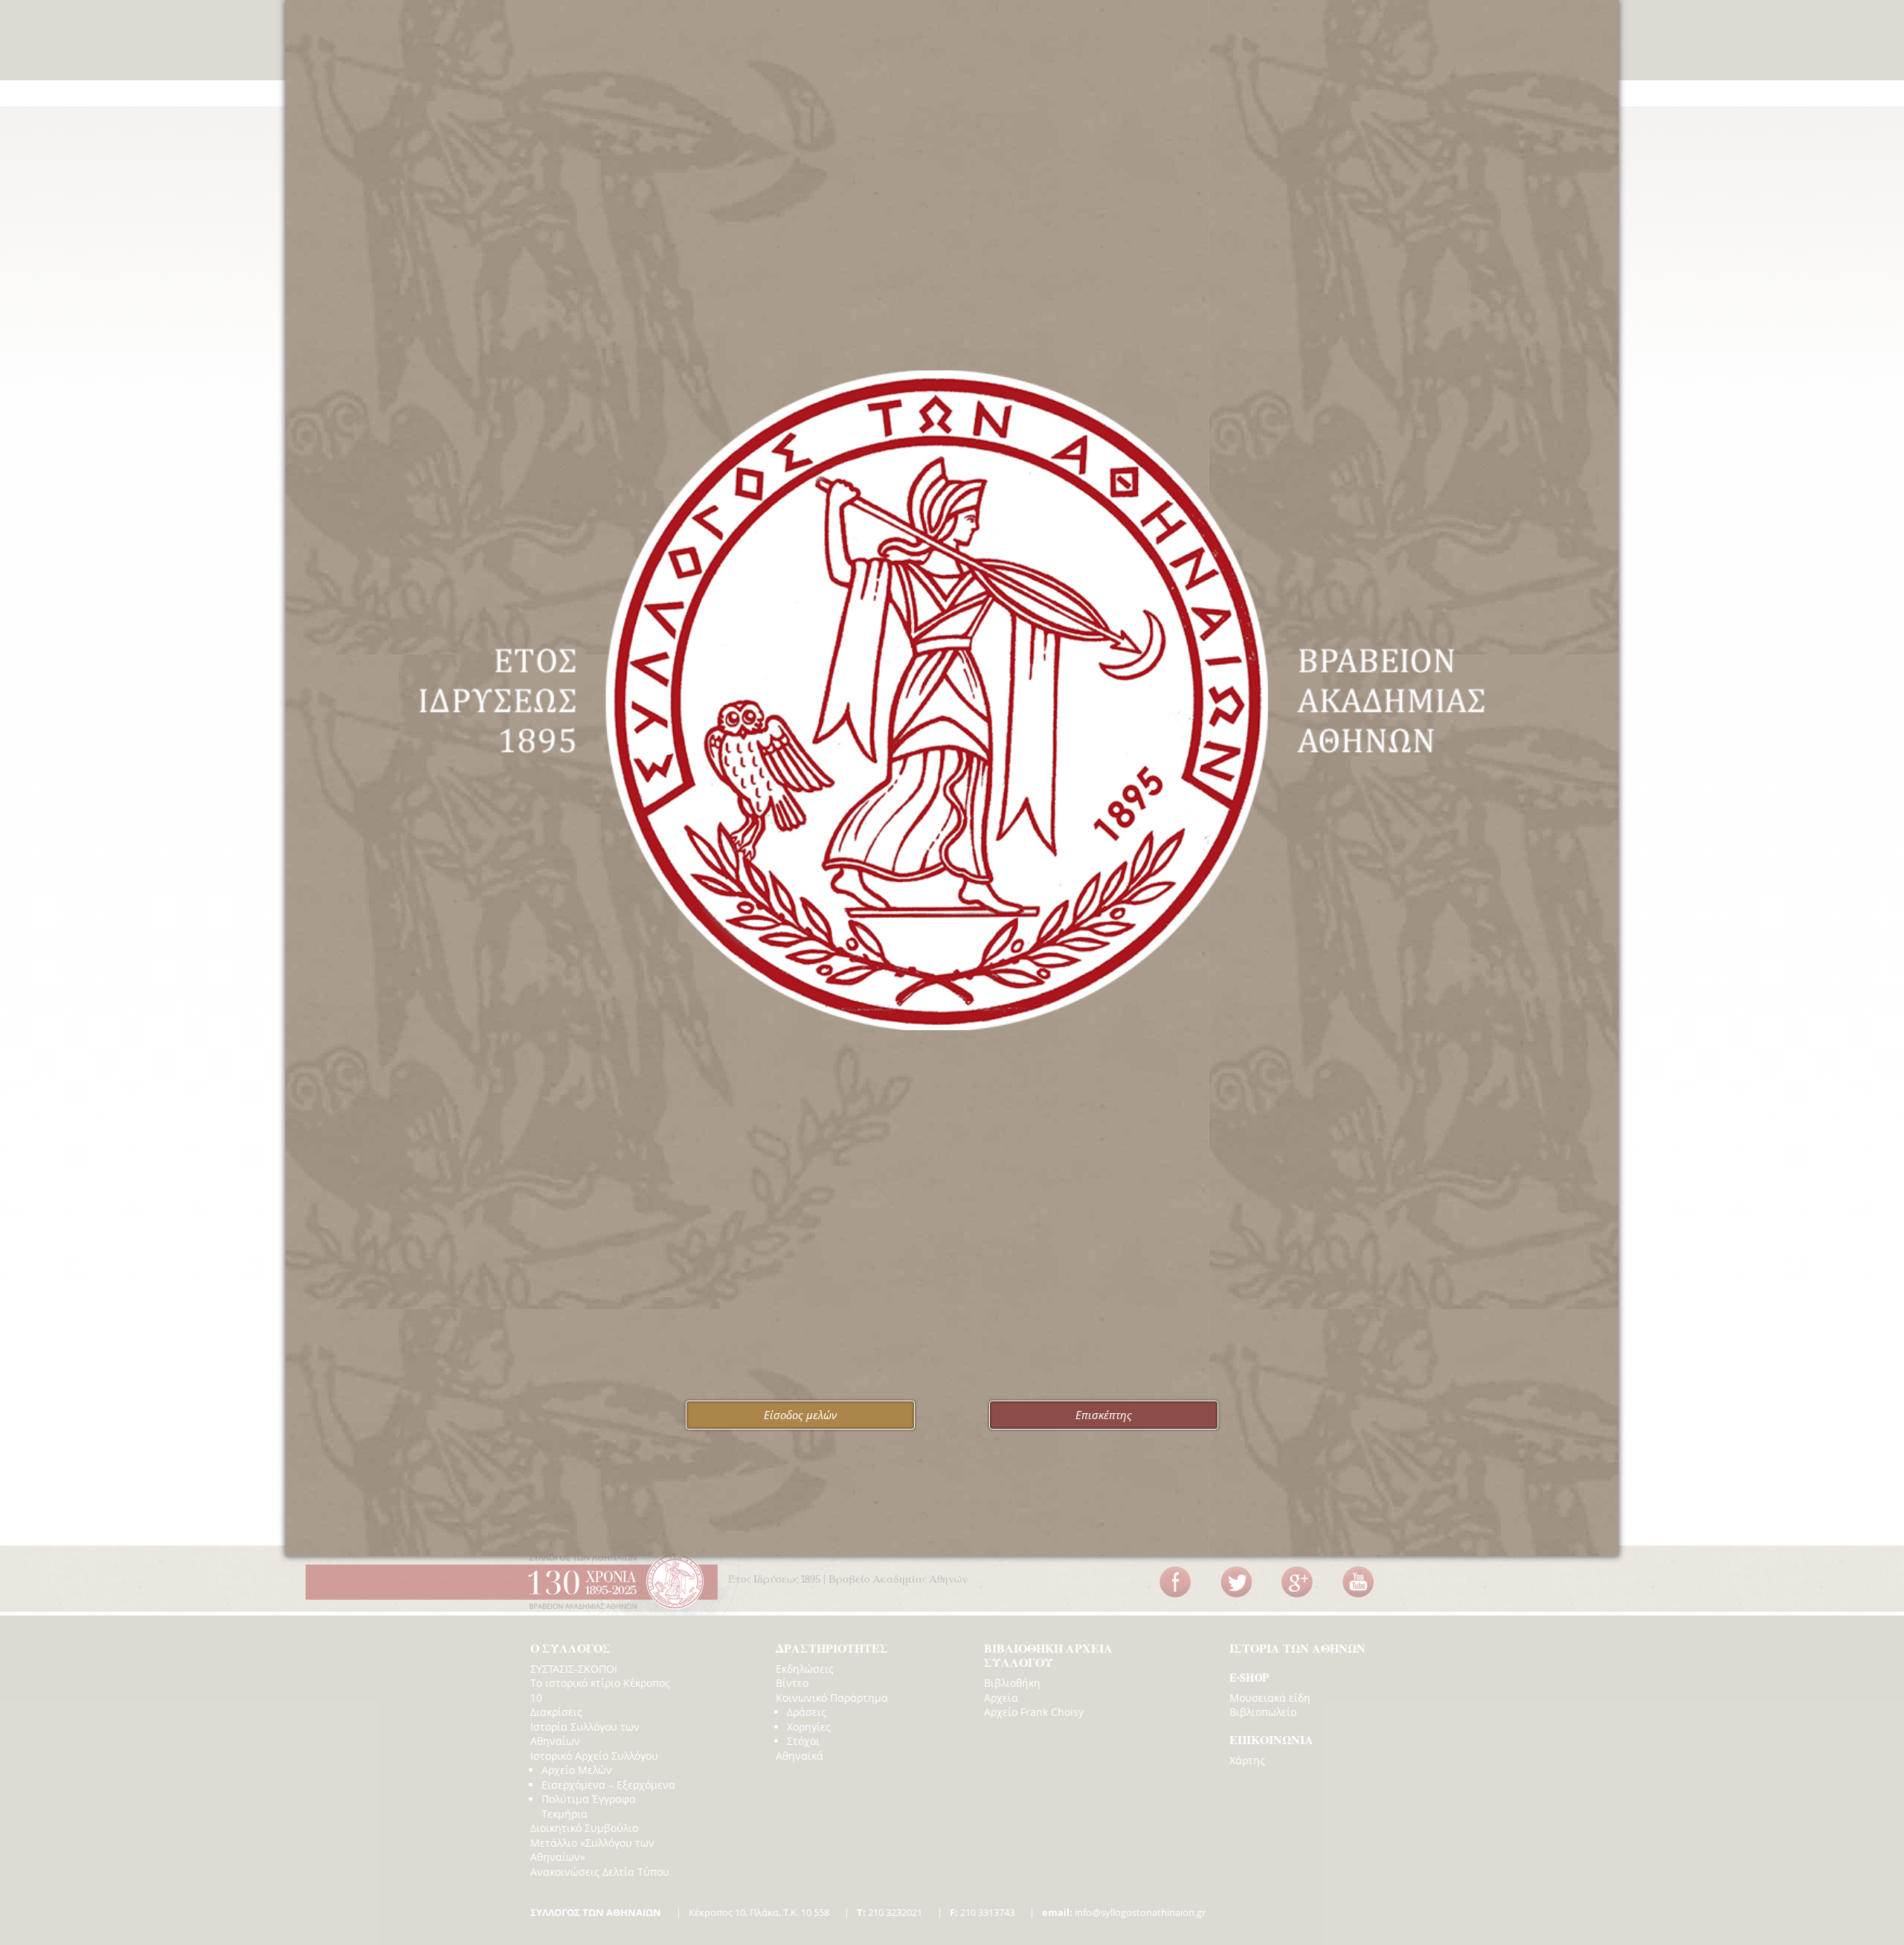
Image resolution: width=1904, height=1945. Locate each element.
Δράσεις (807, 1712)
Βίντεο (792, 1683)
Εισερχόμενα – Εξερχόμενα (608, 1785)
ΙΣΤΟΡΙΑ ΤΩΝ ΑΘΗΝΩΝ (1297, 1649)
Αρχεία (1001, 1698)
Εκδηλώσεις (805, 1669)
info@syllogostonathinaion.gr (1124, 1912)
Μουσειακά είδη (1270, 1698)
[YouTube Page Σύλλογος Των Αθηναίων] (1358, 1582)
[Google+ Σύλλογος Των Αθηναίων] (1297, 1582)
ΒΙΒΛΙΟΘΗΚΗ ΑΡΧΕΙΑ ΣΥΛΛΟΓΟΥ (1048, 1656)
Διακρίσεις (556, 1712)
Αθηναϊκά (800, 1756)
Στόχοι (803, 1741)
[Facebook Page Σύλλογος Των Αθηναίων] (1175, 1582)
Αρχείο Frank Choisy (1034, 1712)
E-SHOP (1249, 1678)
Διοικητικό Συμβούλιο (584, 1828)
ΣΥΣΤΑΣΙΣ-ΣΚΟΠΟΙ (574, 1669)
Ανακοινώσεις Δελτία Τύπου (600, 1872)
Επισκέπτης (1104, 1415)
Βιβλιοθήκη (1012, 1683)
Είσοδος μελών (800, 1415)
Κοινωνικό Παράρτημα (832, 1698)
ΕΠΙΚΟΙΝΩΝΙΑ (1271, 1740)
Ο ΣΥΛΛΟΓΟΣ (570, 1649)
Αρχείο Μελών (577, 1770)
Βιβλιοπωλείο (1263, 1712)
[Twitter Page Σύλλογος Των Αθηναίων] (1236, 1582)
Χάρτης (1247, 1760)
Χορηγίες (809, 1727)
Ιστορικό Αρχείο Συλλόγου (594, 1756)
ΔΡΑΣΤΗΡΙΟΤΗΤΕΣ (832, 1649)
